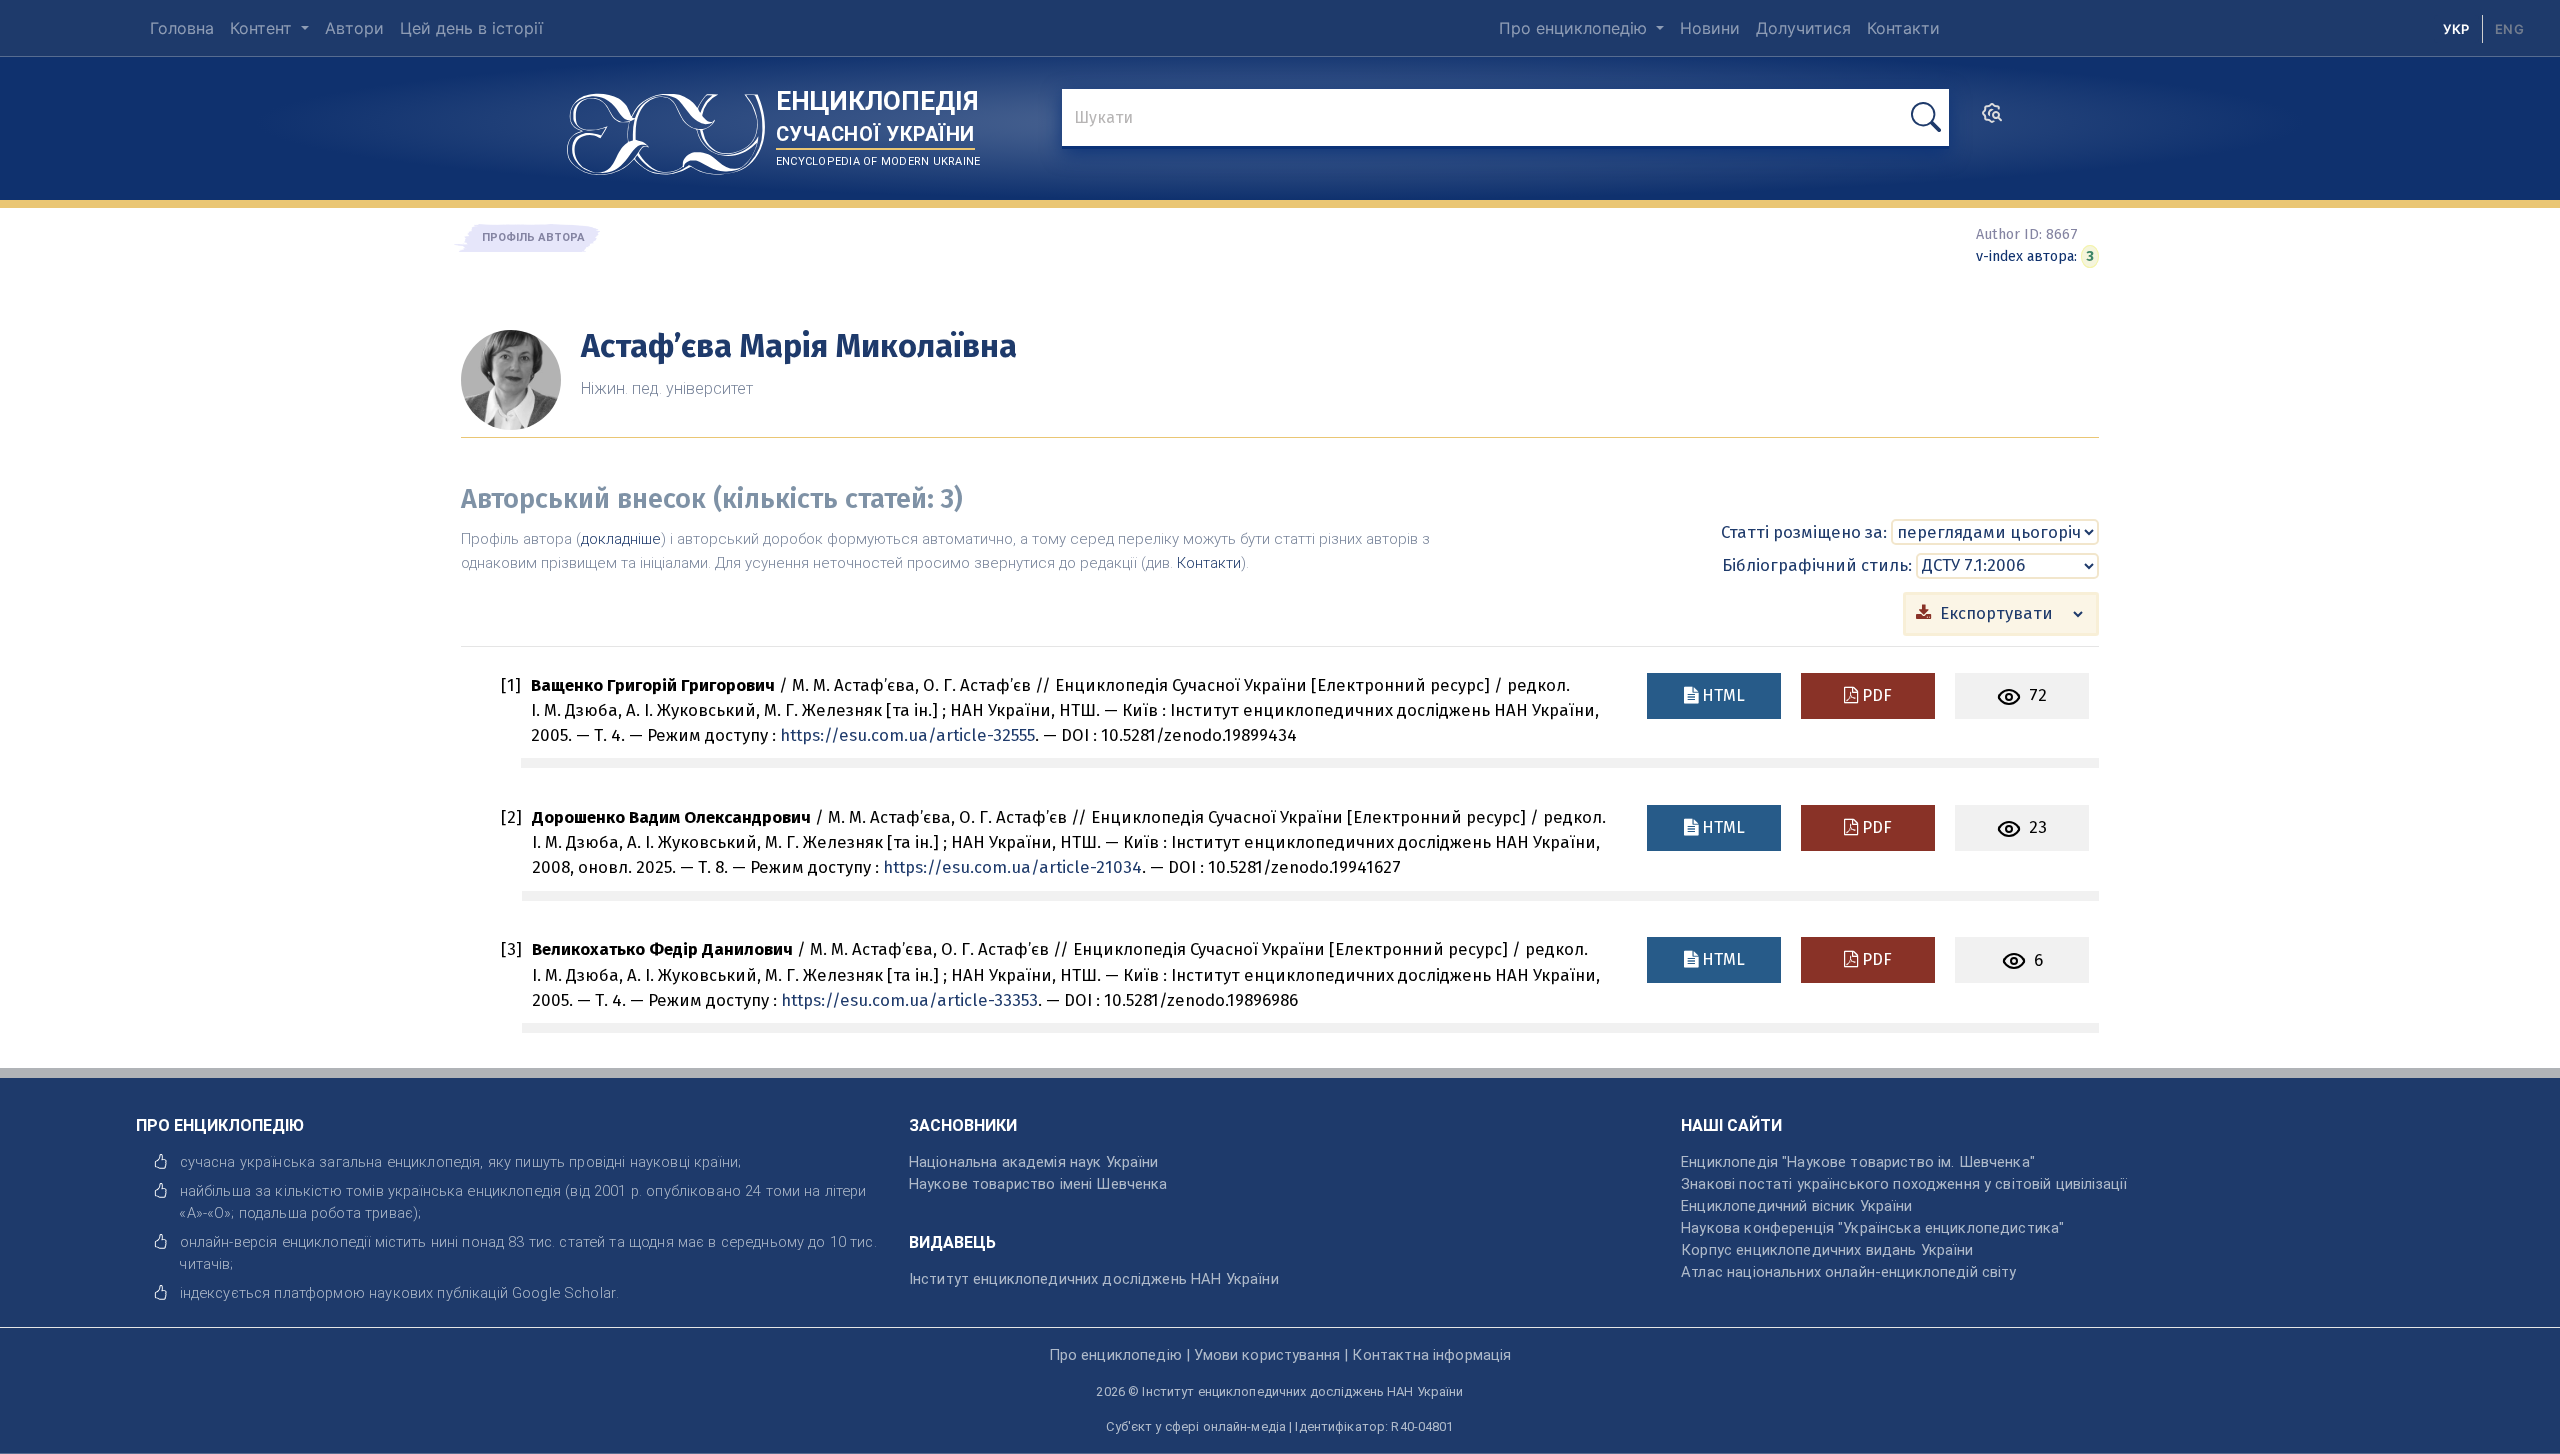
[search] (1992, 119)
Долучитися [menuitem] (1803, 28)
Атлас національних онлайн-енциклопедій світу (1848, 1272)
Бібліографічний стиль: (1817, 565)
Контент (263, 28)
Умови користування (1267, 1355)
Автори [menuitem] (354, 28)
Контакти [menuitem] (1903, 28)
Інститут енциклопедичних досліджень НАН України (1094, 1279)
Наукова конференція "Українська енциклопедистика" (1872, 1228)
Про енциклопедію (1575, 28)
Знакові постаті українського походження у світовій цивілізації (1904, 1184)
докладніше (621, 539)
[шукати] (1926, 117)
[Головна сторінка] (666, 127)
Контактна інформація (1431, 1355)
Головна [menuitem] (182, 28)
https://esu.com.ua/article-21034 (1012, 867)
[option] (2509, 29)
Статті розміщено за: (1804, 532)
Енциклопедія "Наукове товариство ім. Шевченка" (1858, 1162)
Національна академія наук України (1034, 1162)
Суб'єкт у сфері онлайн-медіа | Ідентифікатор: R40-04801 (1279, 1426)
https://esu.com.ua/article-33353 (909, 1000)
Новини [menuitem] (1710, 28)
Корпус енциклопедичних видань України (1827, 1250)
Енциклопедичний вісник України (1796, 1206)
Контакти (1209, 563)
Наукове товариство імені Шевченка (1038, 1184)
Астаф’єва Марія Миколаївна (799, 346)
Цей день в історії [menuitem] (471, 28)
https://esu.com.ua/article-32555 (907, 735)
